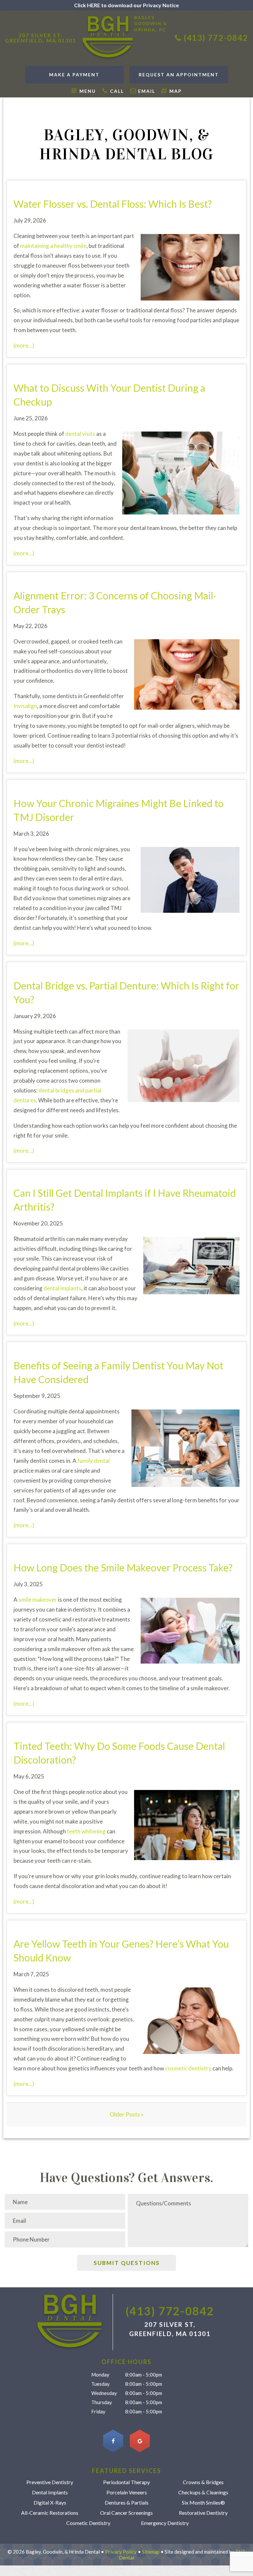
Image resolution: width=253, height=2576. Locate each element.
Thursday (102, 2402)
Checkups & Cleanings (203, 2492)
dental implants (62, 1288)
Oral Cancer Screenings (126, 2513)
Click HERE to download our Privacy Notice (126, 5)
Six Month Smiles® (203, 2503)
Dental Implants (50, 2492)
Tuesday (100, 2384)
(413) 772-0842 (216, 38)
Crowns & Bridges (203, 2482)
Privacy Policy (121, 2552)
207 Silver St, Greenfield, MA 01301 (41, 38)
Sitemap (151, 2552)
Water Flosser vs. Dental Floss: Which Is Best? (113, 204)
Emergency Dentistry (165, 2523)
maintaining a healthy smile (53, 246)
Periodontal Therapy (126, 2482)
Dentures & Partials (127, 2503)
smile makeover (38, 1600)
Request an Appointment (179, 75)
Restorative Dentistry (203, 2513)
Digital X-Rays (50, 2503)
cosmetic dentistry (188, 2068)
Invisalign (25, 706)
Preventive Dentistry (50, 2482)
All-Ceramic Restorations (50, 2513)
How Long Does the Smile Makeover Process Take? (123, 1567)
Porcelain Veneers (127, 2492)
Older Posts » (127, 2114)
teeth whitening (86, 1831)
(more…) (24, 345)
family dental (94, 1461)
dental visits (80, 434)
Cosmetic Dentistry (88, 2523)
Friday (98, 2411)
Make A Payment (74, 75)
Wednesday (104, 2393)
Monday (100, 2375)
